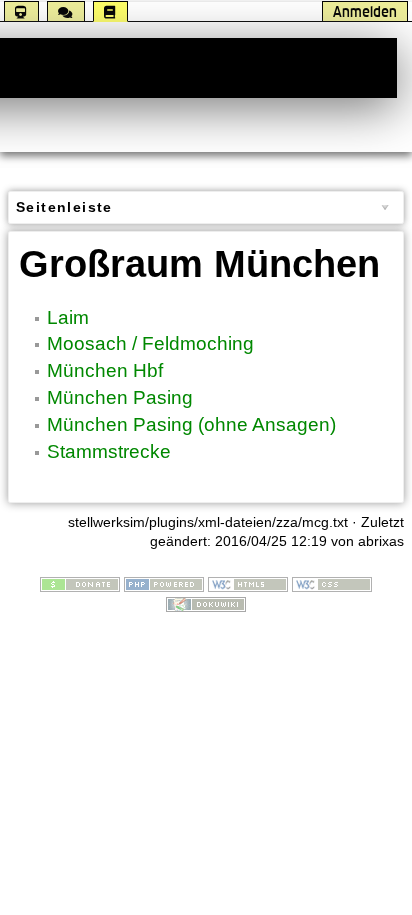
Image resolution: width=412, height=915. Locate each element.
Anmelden (365, 11)
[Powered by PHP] (164, 583)
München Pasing (120, 397)
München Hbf (105, 370)
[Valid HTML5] (248, 583)
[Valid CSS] (332, 583)
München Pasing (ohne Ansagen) (191, 424)
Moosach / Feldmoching (150, 343)
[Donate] (80, 583)
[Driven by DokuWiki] (206, 603)
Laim (68, 317)
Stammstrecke (109, 451)
